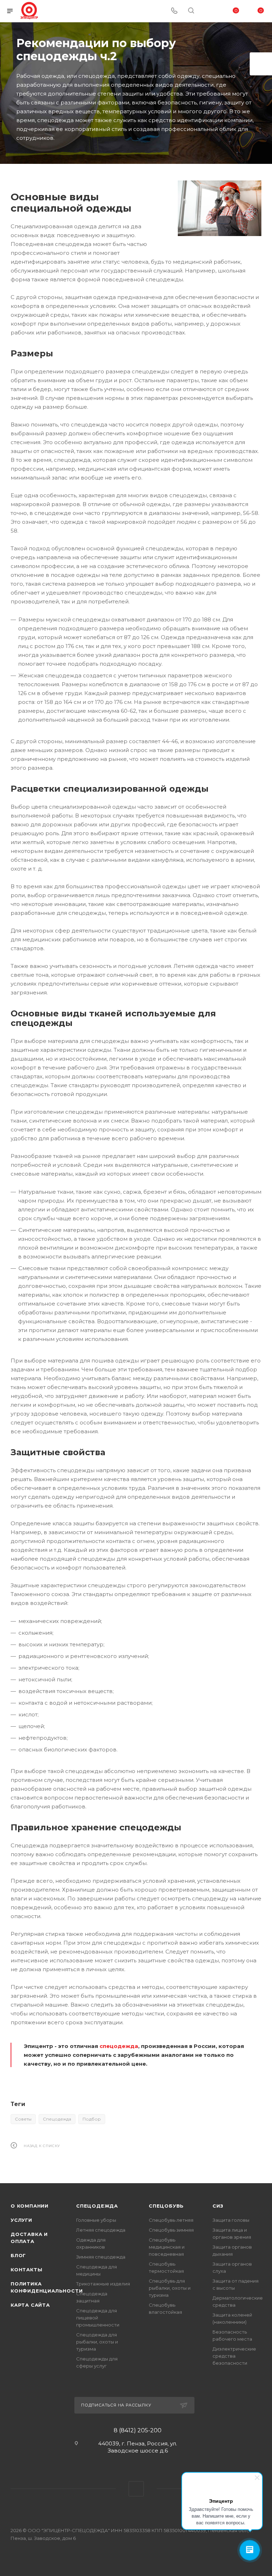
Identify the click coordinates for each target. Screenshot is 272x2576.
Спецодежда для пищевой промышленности (98, 2318)
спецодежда (119, 2046)
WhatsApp (136, 2489)
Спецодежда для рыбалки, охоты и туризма (97, 2342)
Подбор (92, 2119)
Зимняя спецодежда (101, 2257)
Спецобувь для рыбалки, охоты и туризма (170, 2288)
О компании (30, 2206)
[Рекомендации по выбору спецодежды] (220, 208)
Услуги (21, 2220)
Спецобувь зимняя (171, 2230)
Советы (23, 2119)
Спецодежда (57, 2119)
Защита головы (231, 2220)
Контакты (26, 2270)
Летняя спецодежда (101, 2230)
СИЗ (218, 2206)
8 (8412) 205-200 (138, 2431)
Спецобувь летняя (171, 2220)
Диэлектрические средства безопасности (234, 2356)
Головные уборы (96, 2220)
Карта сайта (30, 2305)
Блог (18, 2255)
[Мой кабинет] (208, 11)
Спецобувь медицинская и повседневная (167, 2247)
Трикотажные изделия (103, 2284)
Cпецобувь (166, 2206)
